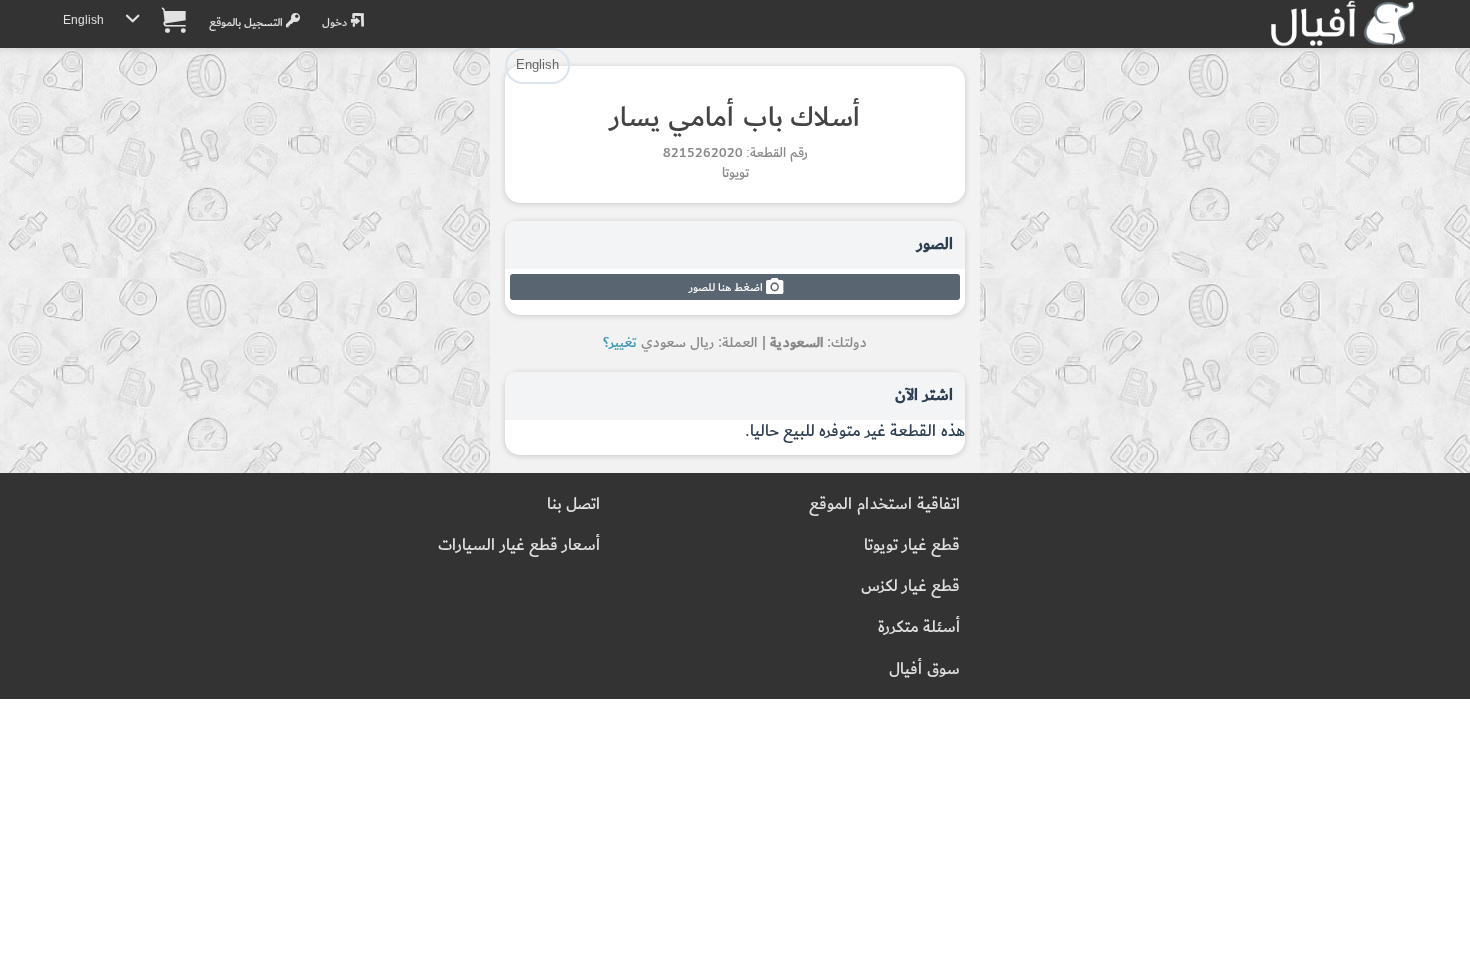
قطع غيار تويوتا (912, 545)
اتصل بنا (573, 504)
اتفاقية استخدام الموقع (884, 504)
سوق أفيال (924, 669)
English (83, 20)
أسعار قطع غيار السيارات (519, 545)
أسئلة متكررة (919, 627)
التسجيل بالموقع (247, 22)
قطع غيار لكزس (910, 586)
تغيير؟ (620, 342)
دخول (336, 22)
